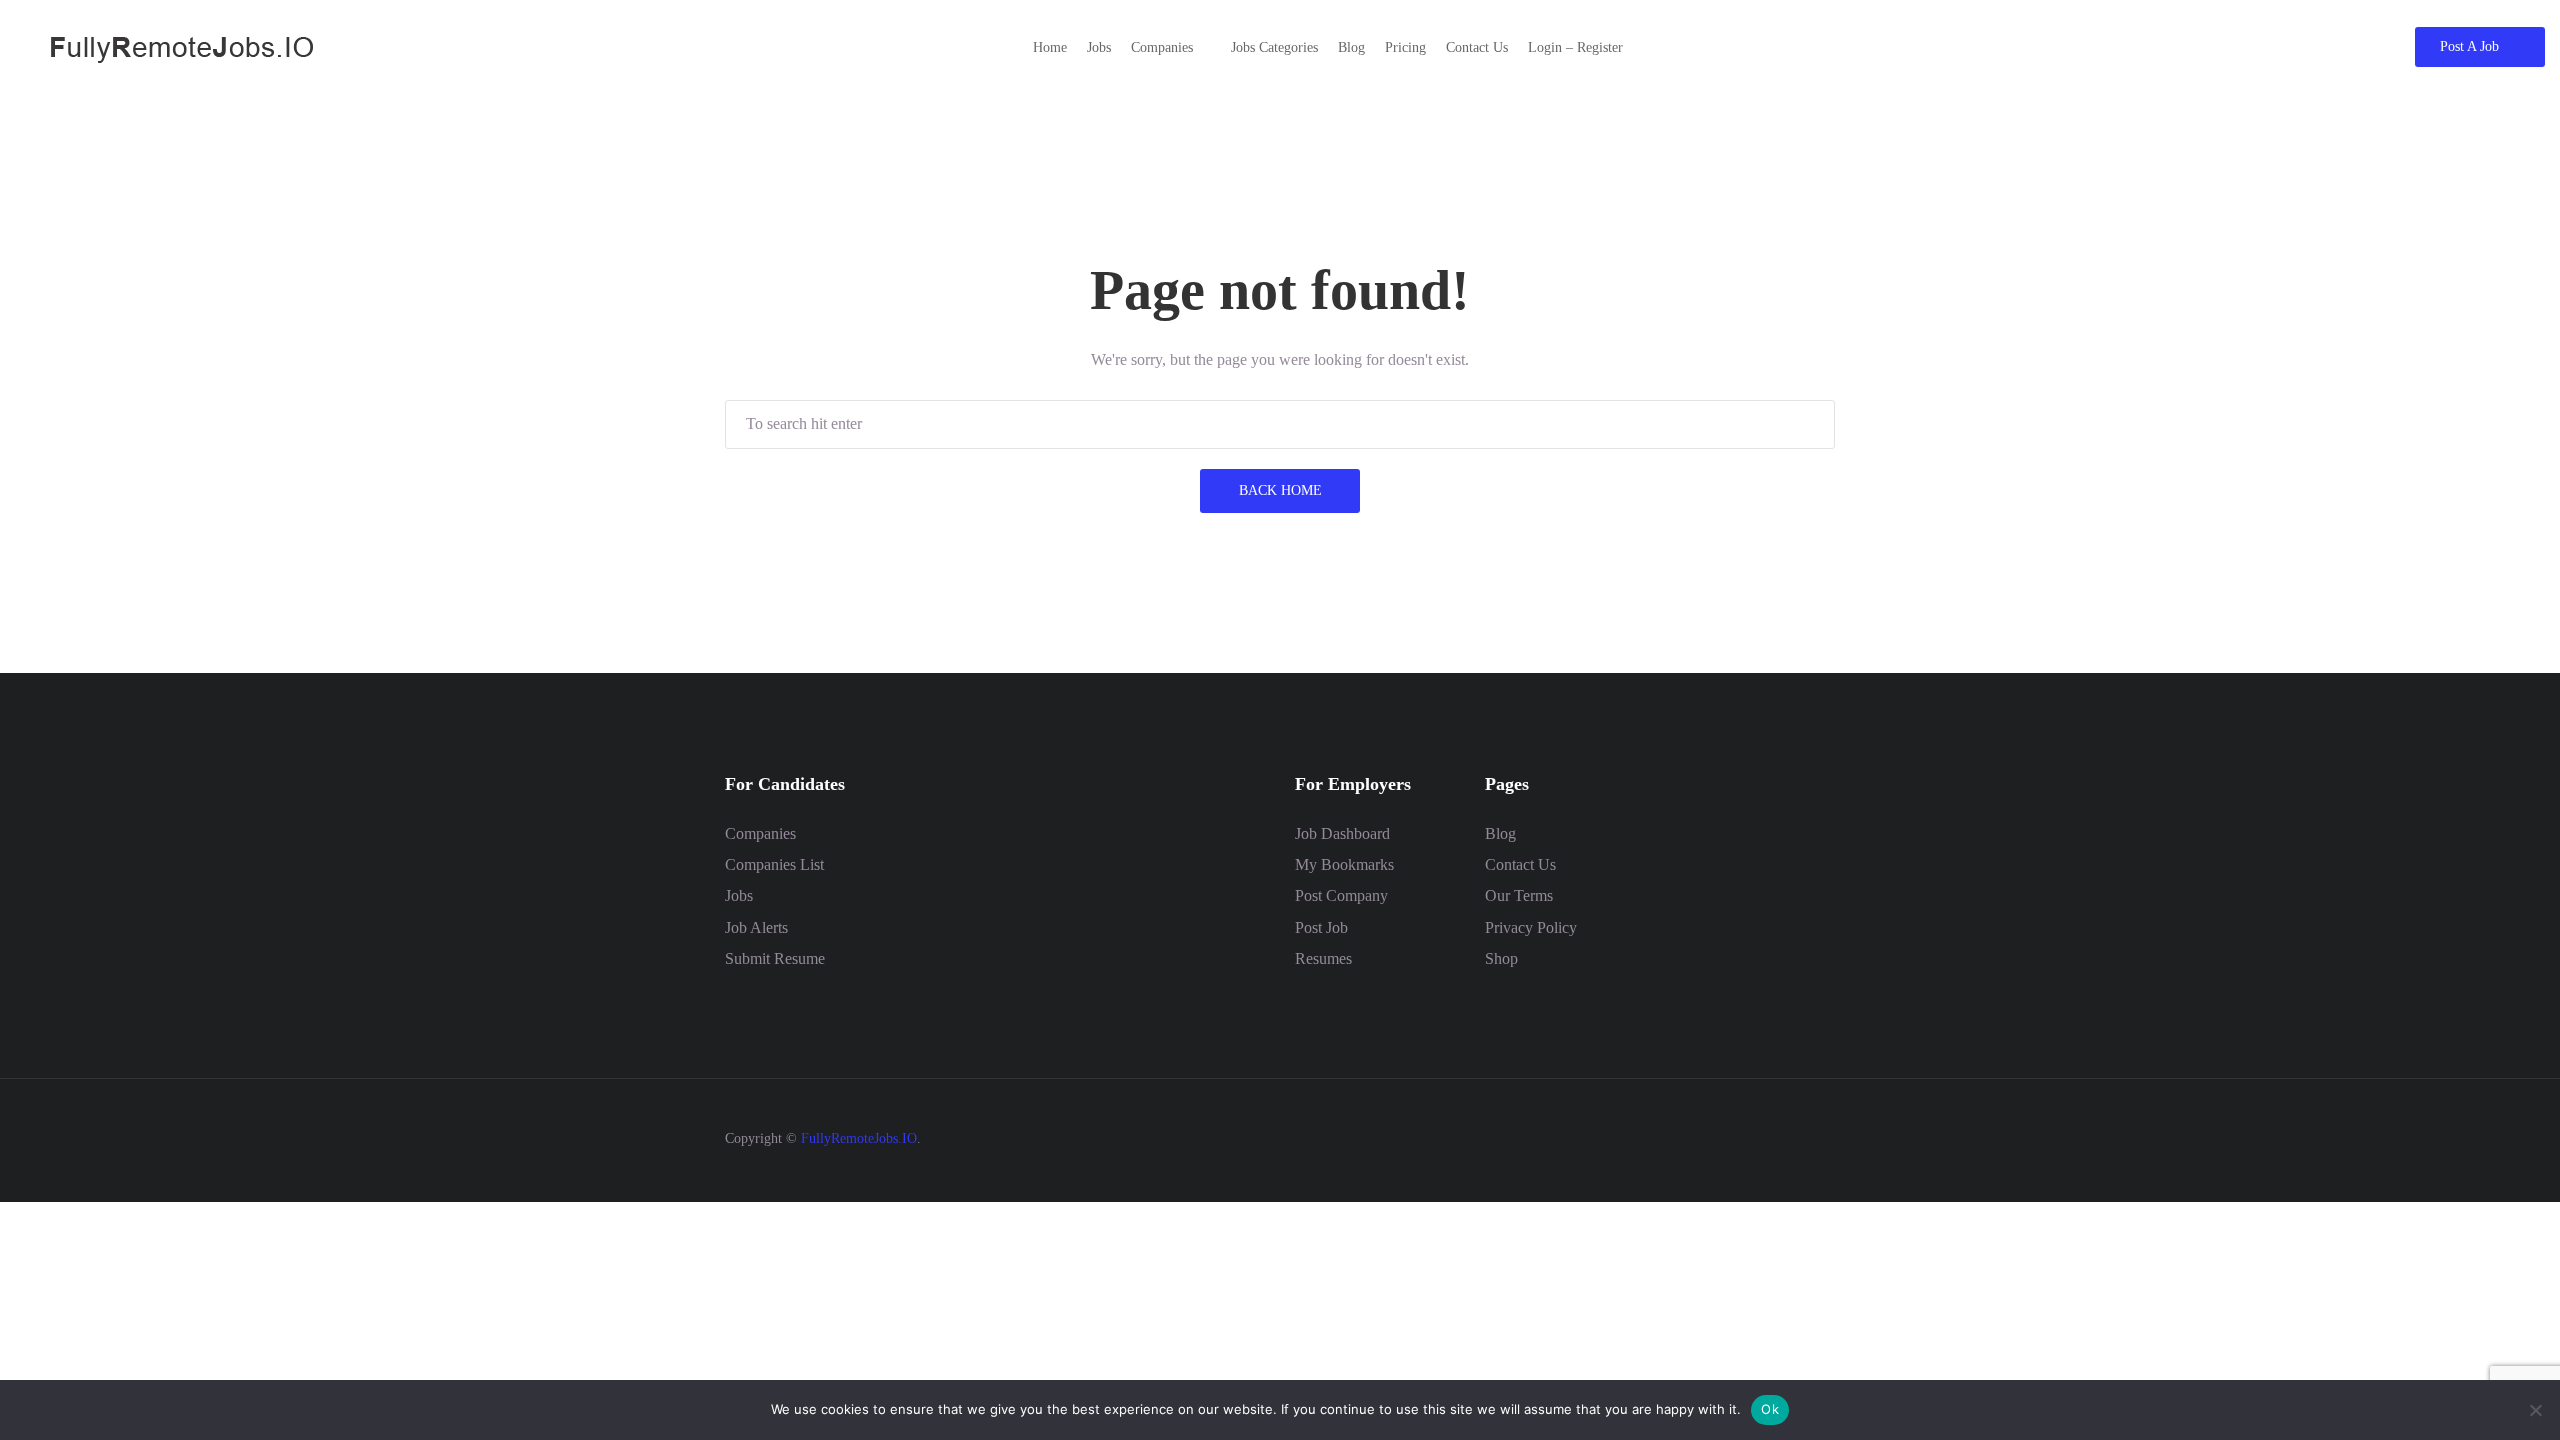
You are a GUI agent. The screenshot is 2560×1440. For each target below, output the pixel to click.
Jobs (739, 895)
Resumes (1323, 958)
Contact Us (1520, 864)
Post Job (1321, 927)
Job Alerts (756, 927)
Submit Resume (775, 958)
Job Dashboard (1342, 833)
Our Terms (1519, 895)
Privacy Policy (1531, 927)
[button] (1171, 47)
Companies (760, 833)
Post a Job (2469, 46)
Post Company (1341, 895)
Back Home (1280, 490)
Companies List (774, 864)
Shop (1501, 958)
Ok (1770, 1409)
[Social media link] (1817, 1136)
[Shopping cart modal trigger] (2349, 47)
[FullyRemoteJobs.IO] (165, 45)
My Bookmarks (1344, 864)
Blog (1500, 833)
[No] (2535, 1410)
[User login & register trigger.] (2386, 47)
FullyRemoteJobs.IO (859, 1138)
